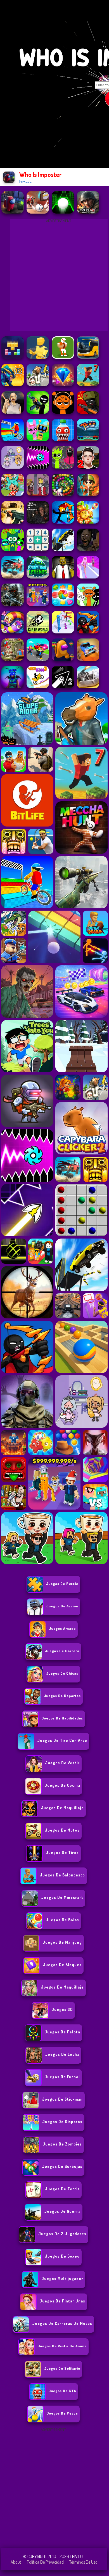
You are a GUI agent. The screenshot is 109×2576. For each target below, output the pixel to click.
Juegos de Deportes (62, 1696)
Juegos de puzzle (62, 1584)
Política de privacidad (45, 2562)
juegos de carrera (62, 1651)
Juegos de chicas (62, 1673)
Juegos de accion (62, 1606)
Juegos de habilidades (62, 1718)
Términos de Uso (83, 2562)
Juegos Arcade (62, 1628)
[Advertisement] (54, 2488)
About (16, 2562)
